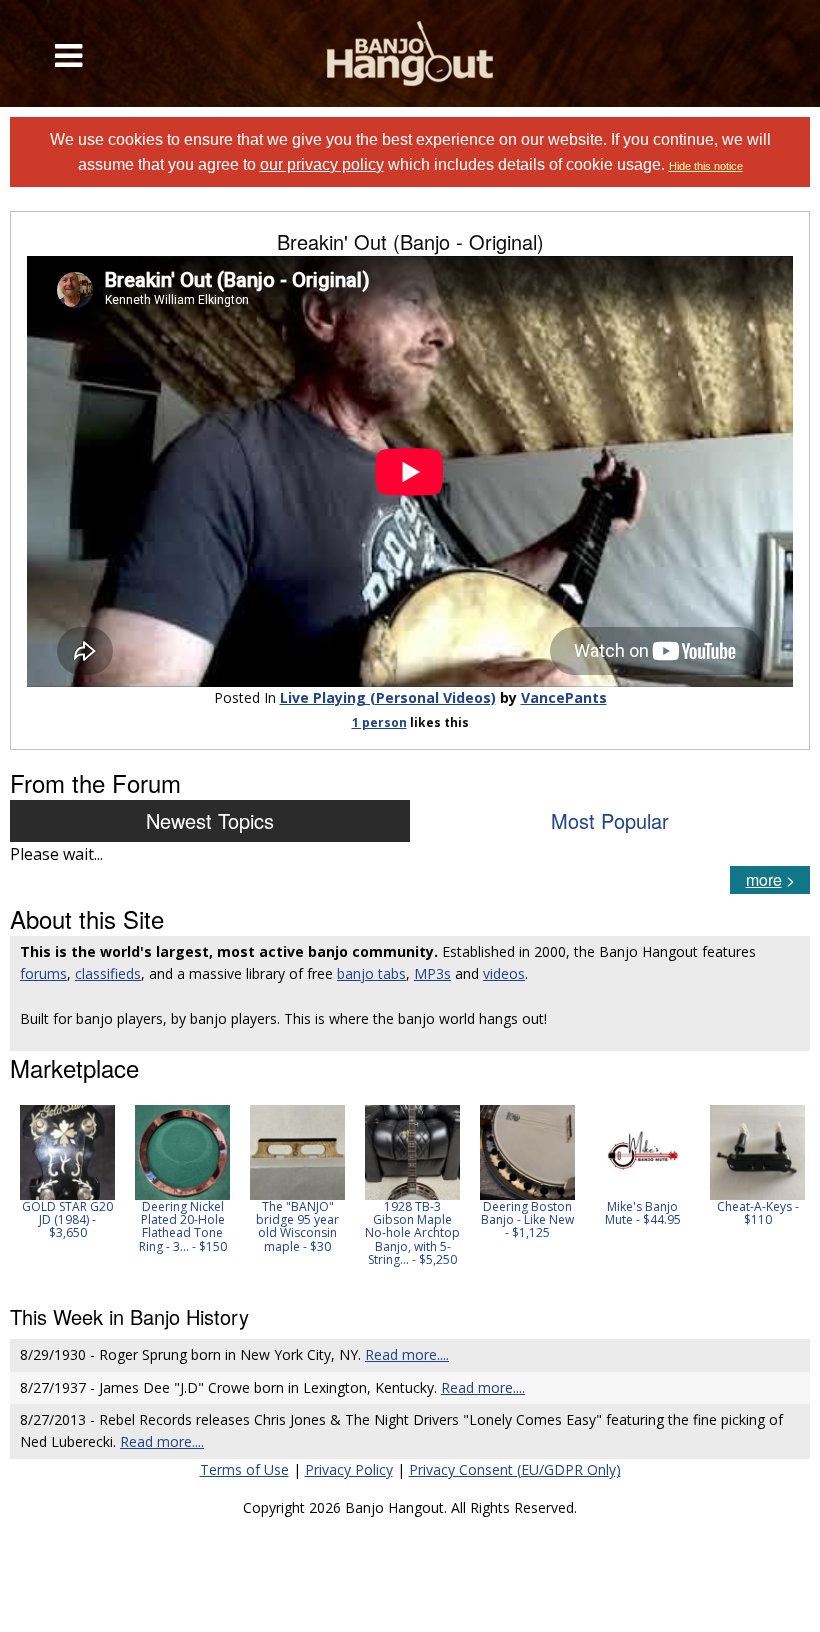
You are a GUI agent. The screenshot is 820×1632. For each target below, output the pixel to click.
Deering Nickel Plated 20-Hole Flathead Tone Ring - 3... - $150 (183, 1226)
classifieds (108, 973)
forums (43, 973)
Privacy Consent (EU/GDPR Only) (515, 1469)
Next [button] (782, 1192)
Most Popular (610, 820)
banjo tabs (371, 973)
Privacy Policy (349, 1469)
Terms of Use (244, 1469)
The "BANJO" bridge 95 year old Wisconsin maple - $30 (297, 1226)
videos (504, 973)
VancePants (564, 697)
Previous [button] (20, 1192)
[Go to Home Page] (410, 53)
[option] (67, 1172)
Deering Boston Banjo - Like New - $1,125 (527, 1219)
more (764, 879)
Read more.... (407, 1354)
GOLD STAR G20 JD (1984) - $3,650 (67, 1219)
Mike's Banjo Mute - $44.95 (643, 1213)
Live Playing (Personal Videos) (388, 697)
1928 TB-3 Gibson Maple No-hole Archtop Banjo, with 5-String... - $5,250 (412, 1233)
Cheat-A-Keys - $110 (758, 1213)
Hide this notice (706, 166)
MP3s (432, 973)
